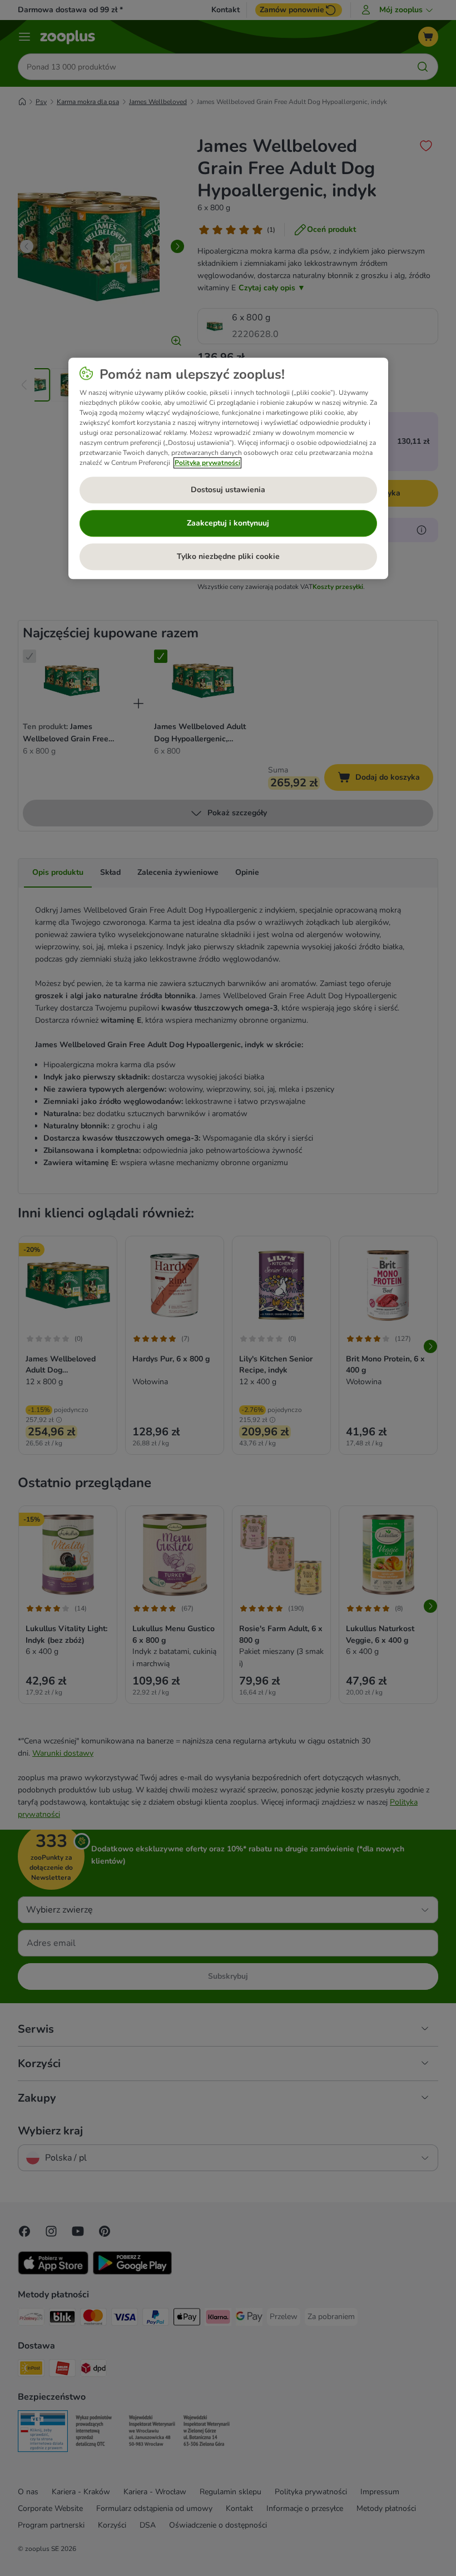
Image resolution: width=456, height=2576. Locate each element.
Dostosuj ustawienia (228, 490)
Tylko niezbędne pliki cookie (228, 556)
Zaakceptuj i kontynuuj (228, 523)
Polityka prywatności (207, 463)
